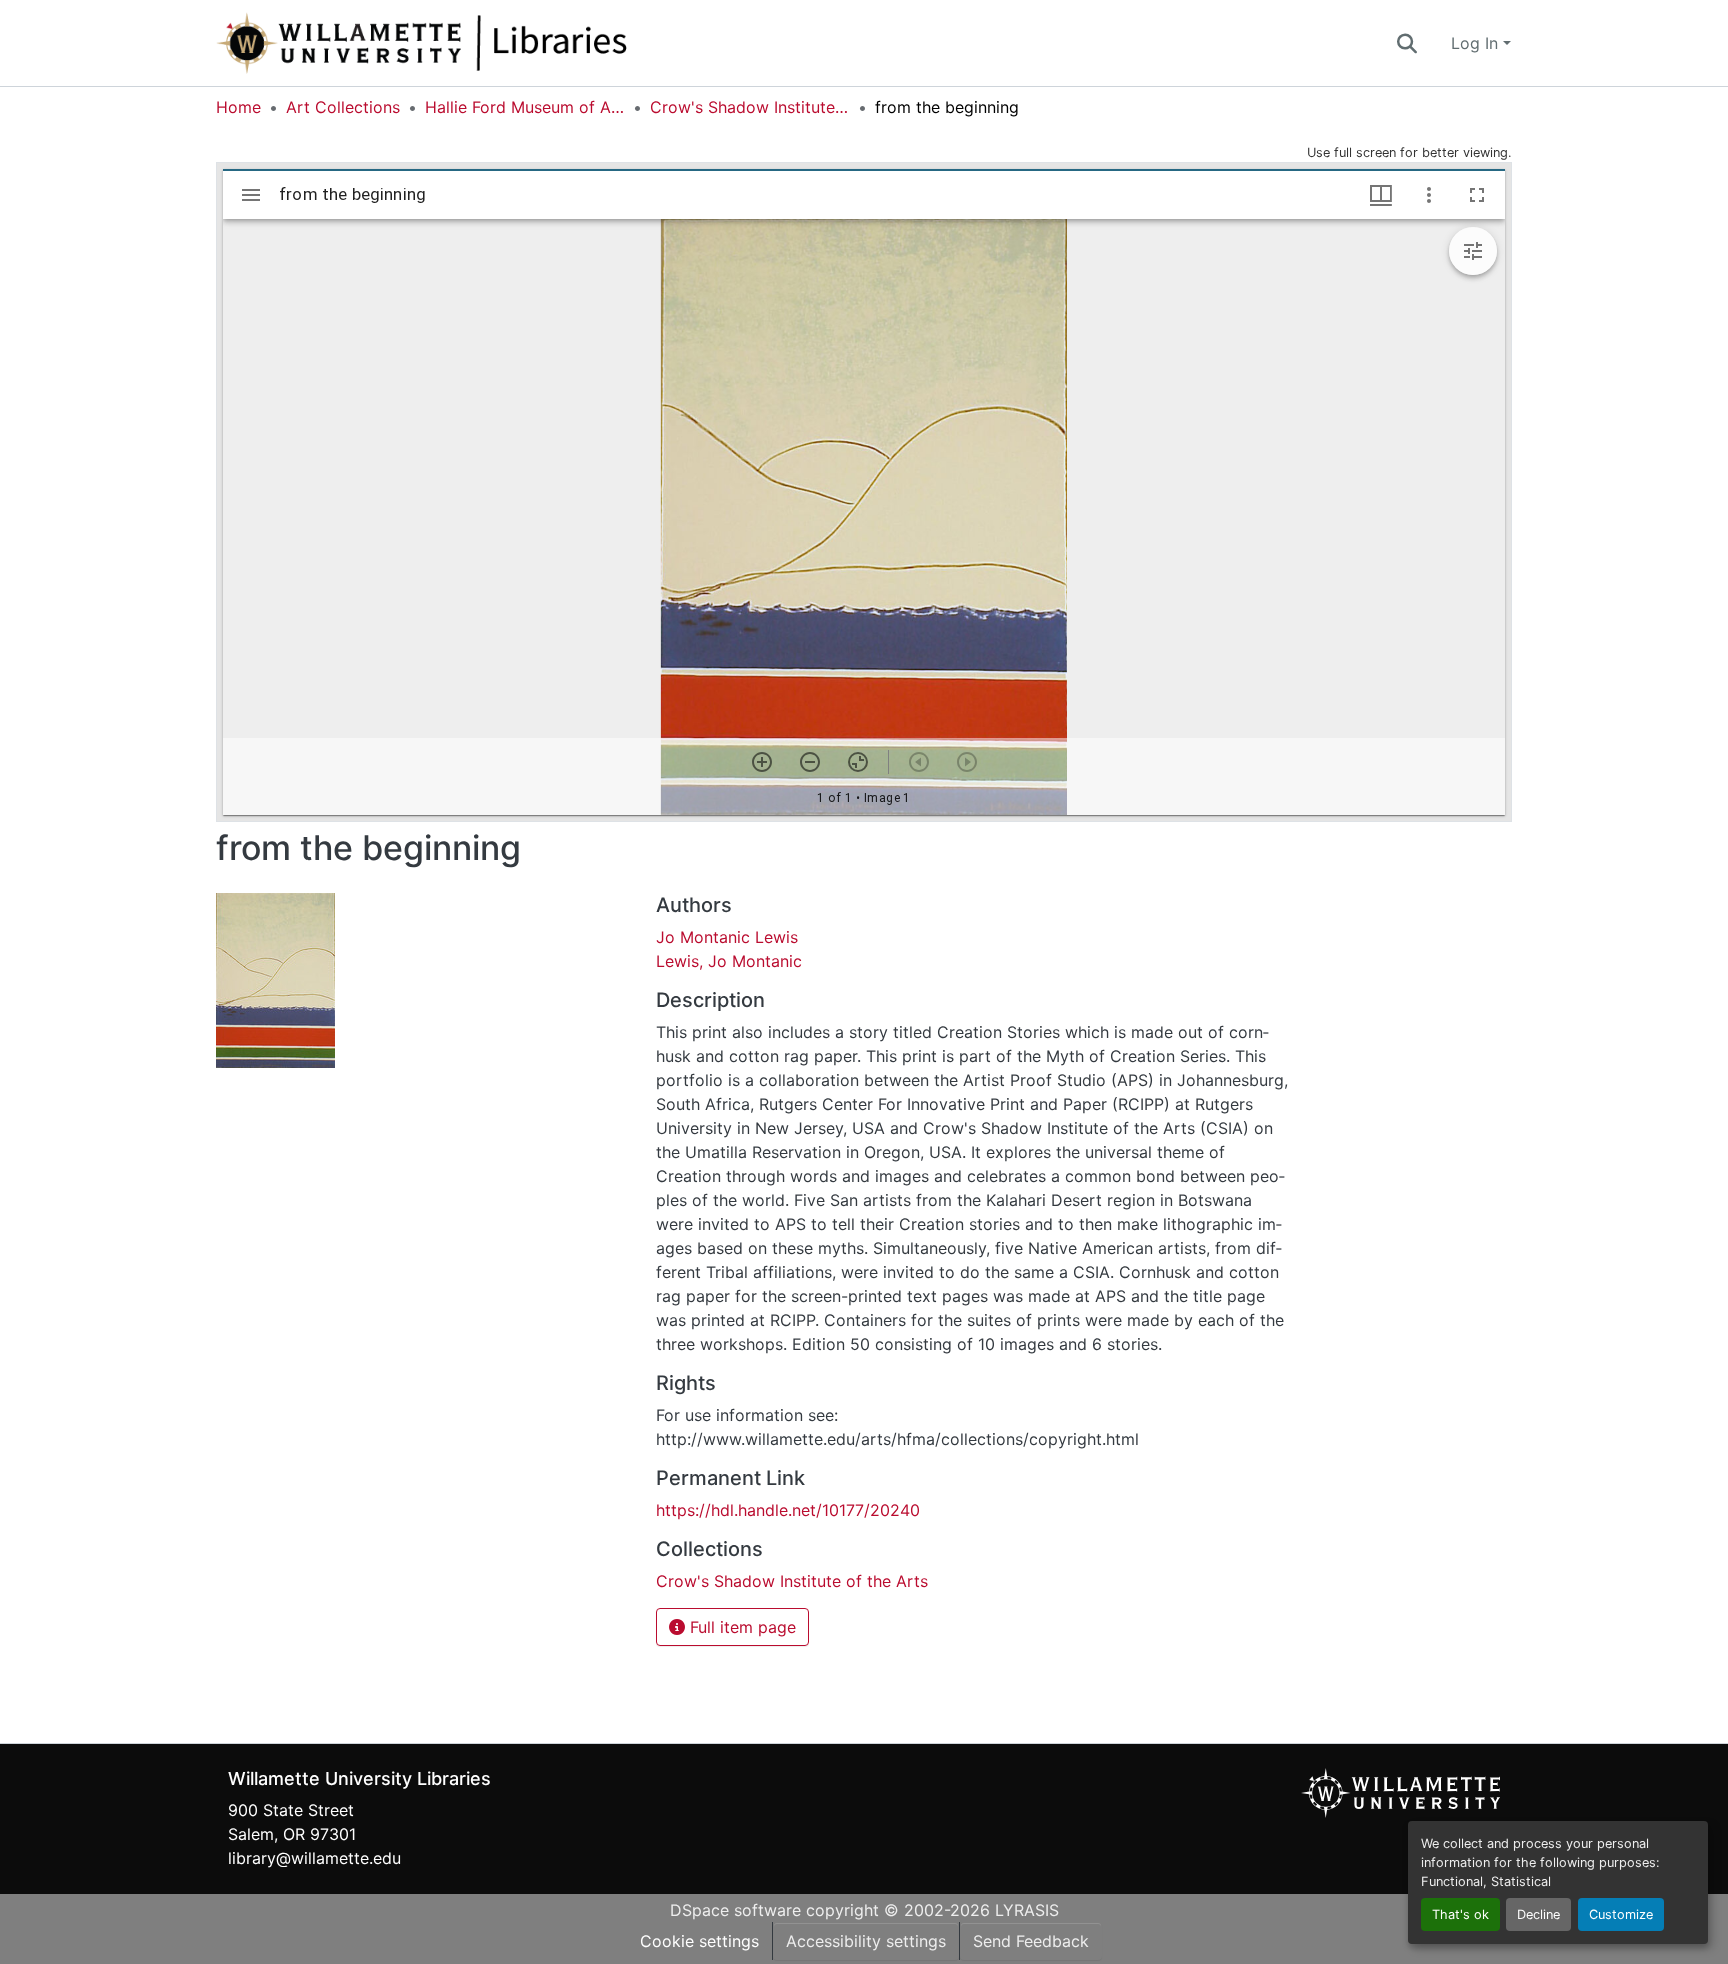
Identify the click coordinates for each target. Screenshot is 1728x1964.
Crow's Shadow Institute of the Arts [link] (750, 107)
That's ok (1460, 1914)
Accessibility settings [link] (866, 1941)
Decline (1538, 1914)
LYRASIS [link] (1027, 1910)
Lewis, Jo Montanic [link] (729, 961)
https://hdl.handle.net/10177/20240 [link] (788, 1510)
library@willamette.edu (314, 1858)
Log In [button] (1477, 43)
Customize (1621, 1914)
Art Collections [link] (343, 107)
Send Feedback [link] (1031, 1941)
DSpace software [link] (735, 1910)
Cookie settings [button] (699, 1941)
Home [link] (238, 107)
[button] (488, 43)
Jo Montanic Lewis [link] (729, 937)
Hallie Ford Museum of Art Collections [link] (525, 107)
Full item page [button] (740, 1627)
